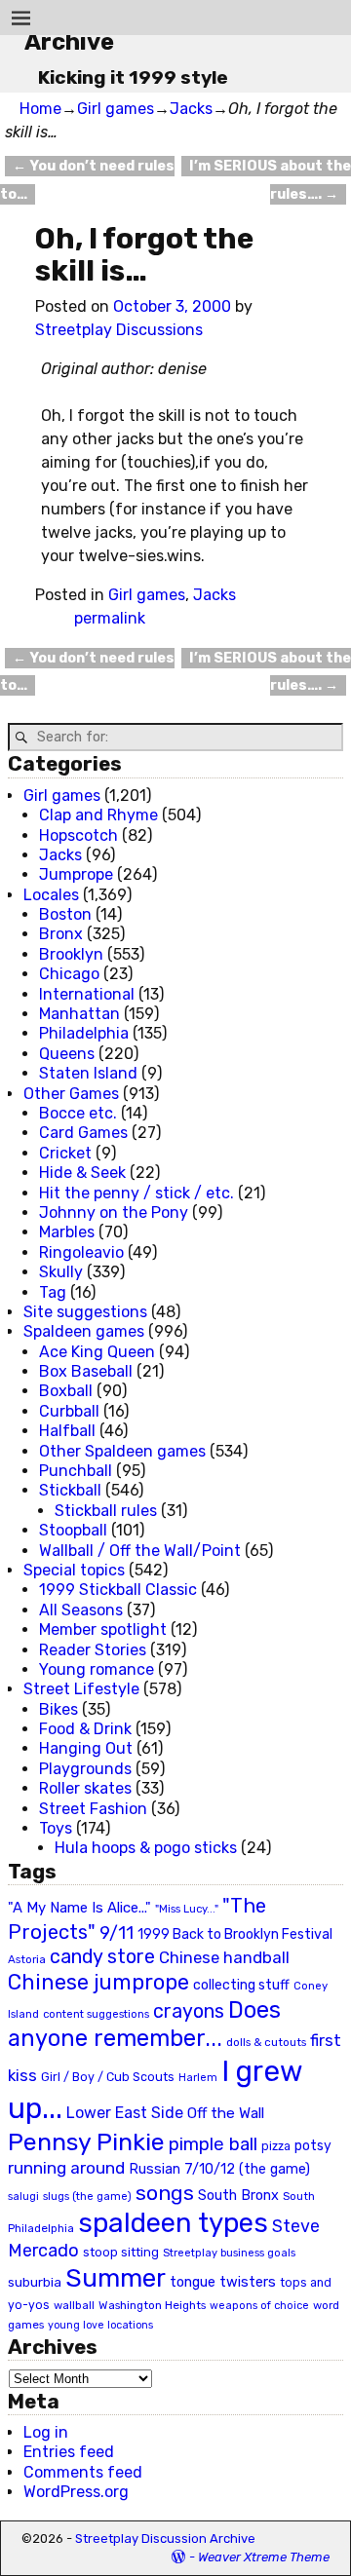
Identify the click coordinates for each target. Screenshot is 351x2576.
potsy (313, 2145)
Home (40, 109)
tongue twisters (223, 2282)
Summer (116, 2278)
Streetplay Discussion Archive (165, 2538)
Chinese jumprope (98, 1982)
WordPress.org (76, 2492)
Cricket (65, 1153)
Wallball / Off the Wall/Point (140, 1551)
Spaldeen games (84, 1331)
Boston (65, 914)
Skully (61, 1272)
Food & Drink (85, 1729)
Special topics (74, 1570)
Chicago (69, 974)
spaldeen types (173, 2223)
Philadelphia (84, 1033)
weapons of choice (259, 2306)
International (87, 994)
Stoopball (73, 1530)
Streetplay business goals (229, 2253)
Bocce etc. (78, 1113)
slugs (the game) (87, 2196)
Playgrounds (85, 1769)
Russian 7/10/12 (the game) (219, 2169)
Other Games (71, 1094)
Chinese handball (224, 1957)
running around (66, 2168)
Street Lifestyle (81, 1689)
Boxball (66, 1391)
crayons (189, 2011)
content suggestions (96, 2014)
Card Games (83, 1133)
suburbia (35, 2282)
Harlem (198, 2078)
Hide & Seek (82, 1173)
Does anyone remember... (144, 2025)
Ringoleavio (81, 1252)
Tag (53, 1292)
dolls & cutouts (266, 2042)
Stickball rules (106, 1511)
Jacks (191, 109)
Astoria (27, 1959)
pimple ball (213, 2144)
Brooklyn (71, 954)
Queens (67, 1054)
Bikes (58, 1709)
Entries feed (69, 2452)
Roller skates (85, 1788)
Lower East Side (125, 2113)
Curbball (69, 1411)
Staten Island (88, 1073)
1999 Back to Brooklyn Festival (235, 1934)
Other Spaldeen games (122, 1451)
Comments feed (83, 2472)
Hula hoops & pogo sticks (146, 1848)
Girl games (116, 109)
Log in (46, 2432)
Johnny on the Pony (114, 1212)
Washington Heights (152, 2305)
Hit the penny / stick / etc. (136, 1193)
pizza (276, 2146)
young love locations (100, 2325)
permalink (110, 618)
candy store (102, 1957)
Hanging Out (86, 1748)
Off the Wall (226, 2113)
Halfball (67, 1431)
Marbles (67, 1232)
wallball (74, 2305)
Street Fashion (93, 1809)
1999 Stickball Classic (118, 1590)
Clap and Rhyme (98, 815)
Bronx (61, 934)
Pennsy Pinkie (86, 2142)
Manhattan (79, 1014)
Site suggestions (85, 1312)
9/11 (117, 1933)
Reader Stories (93, 1650)
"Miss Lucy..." (187, 1909)
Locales (51, 895)
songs (165, 2193)
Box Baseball (86, 1371)
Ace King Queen (97, 1352)
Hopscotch (78, 835)
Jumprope (76, 874)
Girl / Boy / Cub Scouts (108, 2077)
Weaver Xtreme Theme (264, 2557)
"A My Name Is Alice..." (79, 1908)
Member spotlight (103, 1629)
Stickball (70, 1490)
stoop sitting (121, 2252)
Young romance (97, 1669)
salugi (23, 2197)
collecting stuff (241, 1985)
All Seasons (81, 1610)
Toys (56, 1828)
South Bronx (238, 2196)
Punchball (76, 1471)
